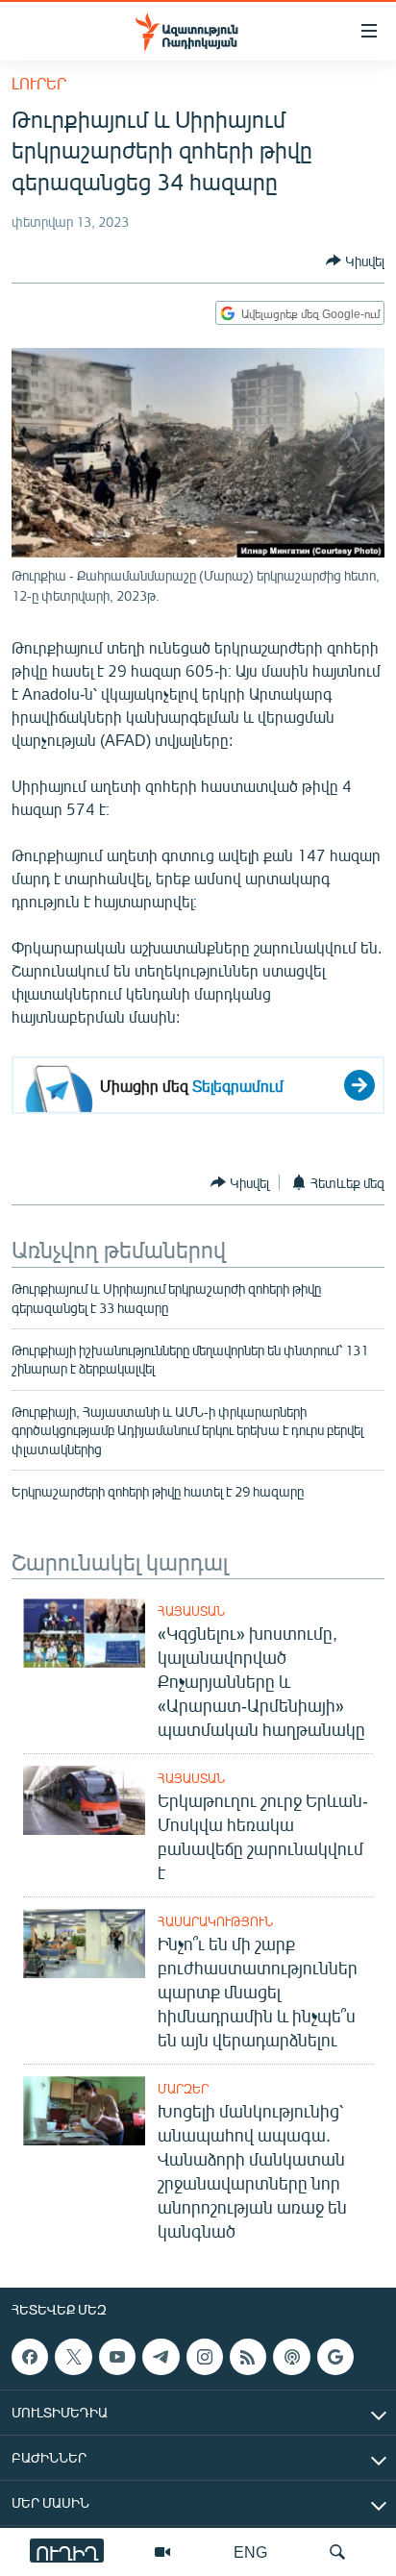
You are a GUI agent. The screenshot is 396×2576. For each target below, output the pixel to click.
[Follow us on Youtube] (117, 2357)
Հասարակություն (215, 1921)
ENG (250, 2551)
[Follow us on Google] (335, 2357)
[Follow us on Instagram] (205, 2357)
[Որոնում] (337, 2552)
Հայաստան (191, 1611)
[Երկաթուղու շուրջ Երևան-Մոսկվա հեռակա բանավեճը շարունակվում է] (84, 1800)
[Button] (355, 260)
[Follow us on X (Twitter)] (73, 2357)
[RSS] (248, 2357)
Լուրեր (39, 83)
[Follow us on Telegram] (161, 2357)
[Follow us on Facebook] (30, 2357)
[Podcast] (291, 2357)
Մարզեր (183, 2089)
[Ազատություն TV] (162, 2552)
